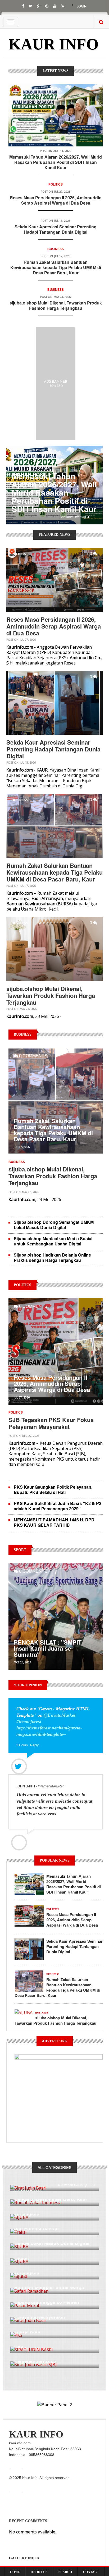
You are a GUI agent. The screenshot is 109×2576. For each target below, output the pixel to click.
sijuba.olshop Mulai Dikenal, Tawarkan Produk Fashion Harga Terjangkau (56, 305)
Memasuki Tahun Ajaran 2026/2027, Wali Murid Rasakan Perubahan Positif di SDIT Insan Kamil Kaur (56, 162)
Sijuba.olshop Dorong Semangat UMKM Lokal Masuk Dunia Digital (54, 1225)
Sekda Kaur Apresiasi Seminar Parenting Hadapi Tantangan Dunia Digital (56, 229)
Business (56, 249)
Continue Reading (73, 517)
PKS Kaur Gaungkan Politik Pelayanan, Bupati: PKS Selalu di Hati (53, 1490)
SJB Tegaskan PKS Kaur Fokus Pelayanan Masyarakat (51, 1423)
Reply (34, 1745)
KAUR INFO (54, 44)
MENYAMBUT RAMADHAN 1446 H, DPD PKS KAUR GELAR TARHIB (54, 1522)
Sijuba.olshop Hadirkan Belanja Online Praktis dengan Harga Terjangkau (52, 1257)
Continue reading (72, 2184)
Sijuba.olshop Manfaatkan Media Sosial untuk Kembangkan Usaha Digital (53, 1241)
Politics (56, 184)
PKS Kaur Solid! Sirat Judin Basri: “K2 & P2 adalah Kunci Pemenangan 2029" (58, 1506)
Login (82, 6)
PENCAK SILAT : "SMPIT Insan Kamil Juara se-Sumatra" (48, 1648)
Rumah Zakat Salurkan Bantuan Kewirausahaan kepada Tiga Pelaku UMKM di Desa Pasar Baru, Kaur (56, 267)
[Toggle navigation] (11, 22)
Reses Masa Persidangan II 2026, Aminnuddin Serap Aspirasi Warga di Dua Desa (56, 200)
